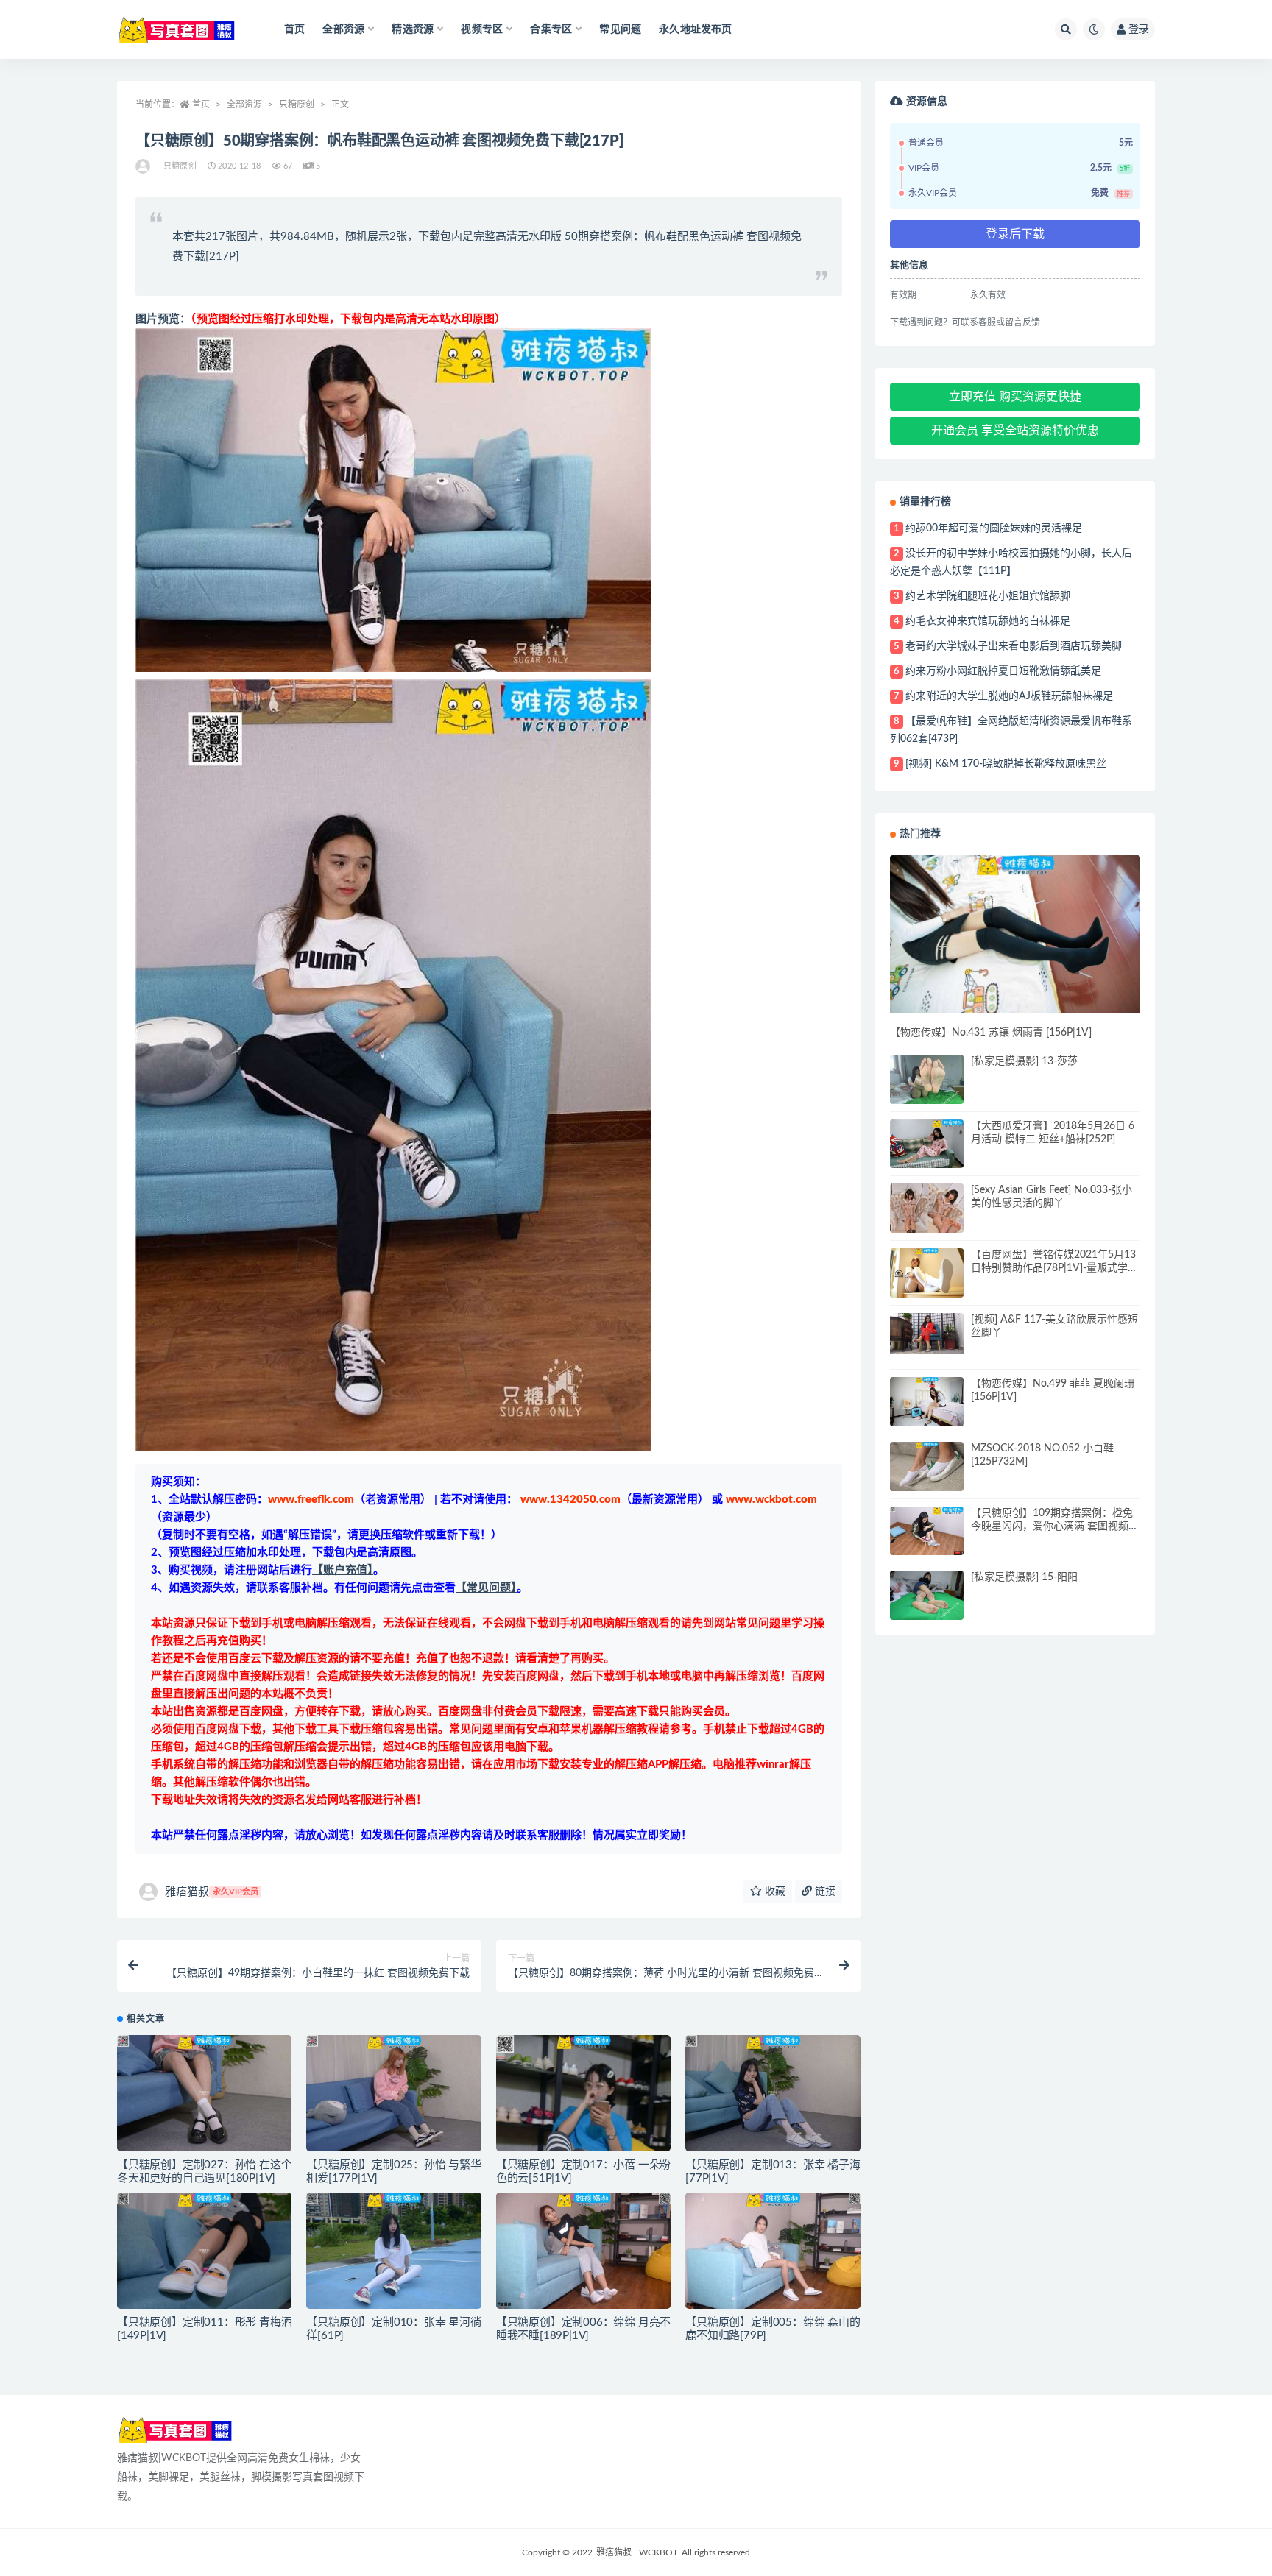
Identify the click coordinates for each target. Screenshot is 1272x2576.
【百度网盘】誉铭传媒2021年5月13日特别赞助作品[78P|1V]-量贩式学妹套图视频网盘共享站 (1054, 1268)
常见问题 (620, 29)
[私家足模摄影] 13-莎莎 (1024, 1061)
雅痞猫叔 (212, 1892)
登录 (1139, 29)
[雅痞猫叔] (144, 166)
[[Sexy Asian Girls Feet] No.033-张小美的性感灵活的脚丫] (927, 1213)
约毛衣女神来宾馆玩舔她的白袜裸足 (988, 621)
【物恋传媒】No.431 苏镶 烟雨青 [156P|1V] (991, 1033)
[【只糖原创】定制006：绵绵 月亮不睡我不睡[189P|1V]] (583, 2251)
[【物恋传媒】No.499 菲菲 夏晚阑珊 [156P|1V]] (927, 1402)
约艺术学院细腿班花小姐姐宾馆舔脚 (988, 596)
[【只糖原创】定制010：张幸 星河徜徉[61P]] (393, 2251)
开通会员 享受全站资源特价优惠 (1015, 431)
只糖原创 (297, 105)
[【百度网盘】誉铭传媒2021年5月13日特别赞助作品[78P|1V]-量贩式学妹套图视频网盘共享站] (927, 1273)
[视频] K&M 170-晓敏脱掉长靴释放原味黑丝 (1006, 764)
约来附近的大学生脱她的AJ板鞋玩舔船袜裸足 (1009, 696)
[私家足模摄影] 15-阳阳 (1024, 1577)
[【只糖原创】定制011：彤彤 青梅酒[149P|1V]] (204, 2251)
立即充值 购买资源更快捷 (1015, 397)
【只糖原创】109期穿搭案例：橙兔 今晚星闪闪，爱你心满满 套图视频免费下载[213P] (1055, 1526)
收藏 (774, 1892)
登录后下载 (1015, 234)
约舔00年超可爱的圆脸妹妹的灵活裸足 (994, 528)
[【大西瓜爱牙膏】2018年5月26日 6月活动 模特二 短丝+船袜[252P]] (927, 1144)
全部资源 (244, 105)
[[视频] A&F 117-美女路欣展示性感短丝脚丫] (927, 1334)
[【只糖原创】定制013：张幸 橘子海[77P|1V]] (773, 2093)
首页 (294, 29)
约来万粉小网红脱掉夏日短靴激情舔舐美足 (1003, 671)
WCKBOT (658, 2552)
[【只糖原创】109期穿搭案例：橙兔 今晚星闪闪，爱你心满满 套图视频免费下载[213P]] (927, 1531)
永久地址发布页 (695, 29)
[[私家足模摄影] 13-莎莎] (927, 1082)
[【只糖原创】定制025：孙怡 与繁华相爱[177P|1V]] (393, 2093)
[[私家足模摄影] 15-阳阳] (927, 1595)
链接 (824, 1892)
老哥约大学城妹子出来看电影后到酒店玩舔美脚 (1014, 646)
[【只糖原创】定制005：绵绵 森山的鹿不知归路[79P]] (773, 2251)
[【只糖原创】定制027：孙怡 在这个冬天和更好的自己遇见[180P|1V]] (204, 2093)
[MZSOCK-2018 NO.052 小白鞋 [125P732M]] (927, 1466)
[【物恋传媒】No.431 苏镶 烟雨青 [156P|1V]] (1015, 934)
